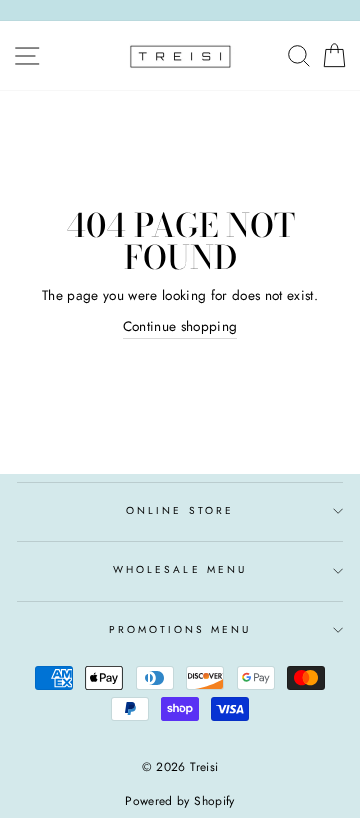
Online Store (180, 510)
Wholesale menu (180, 569)
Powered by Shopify (179, 801)
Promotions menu (180, 629)
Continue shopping (180, 326)
